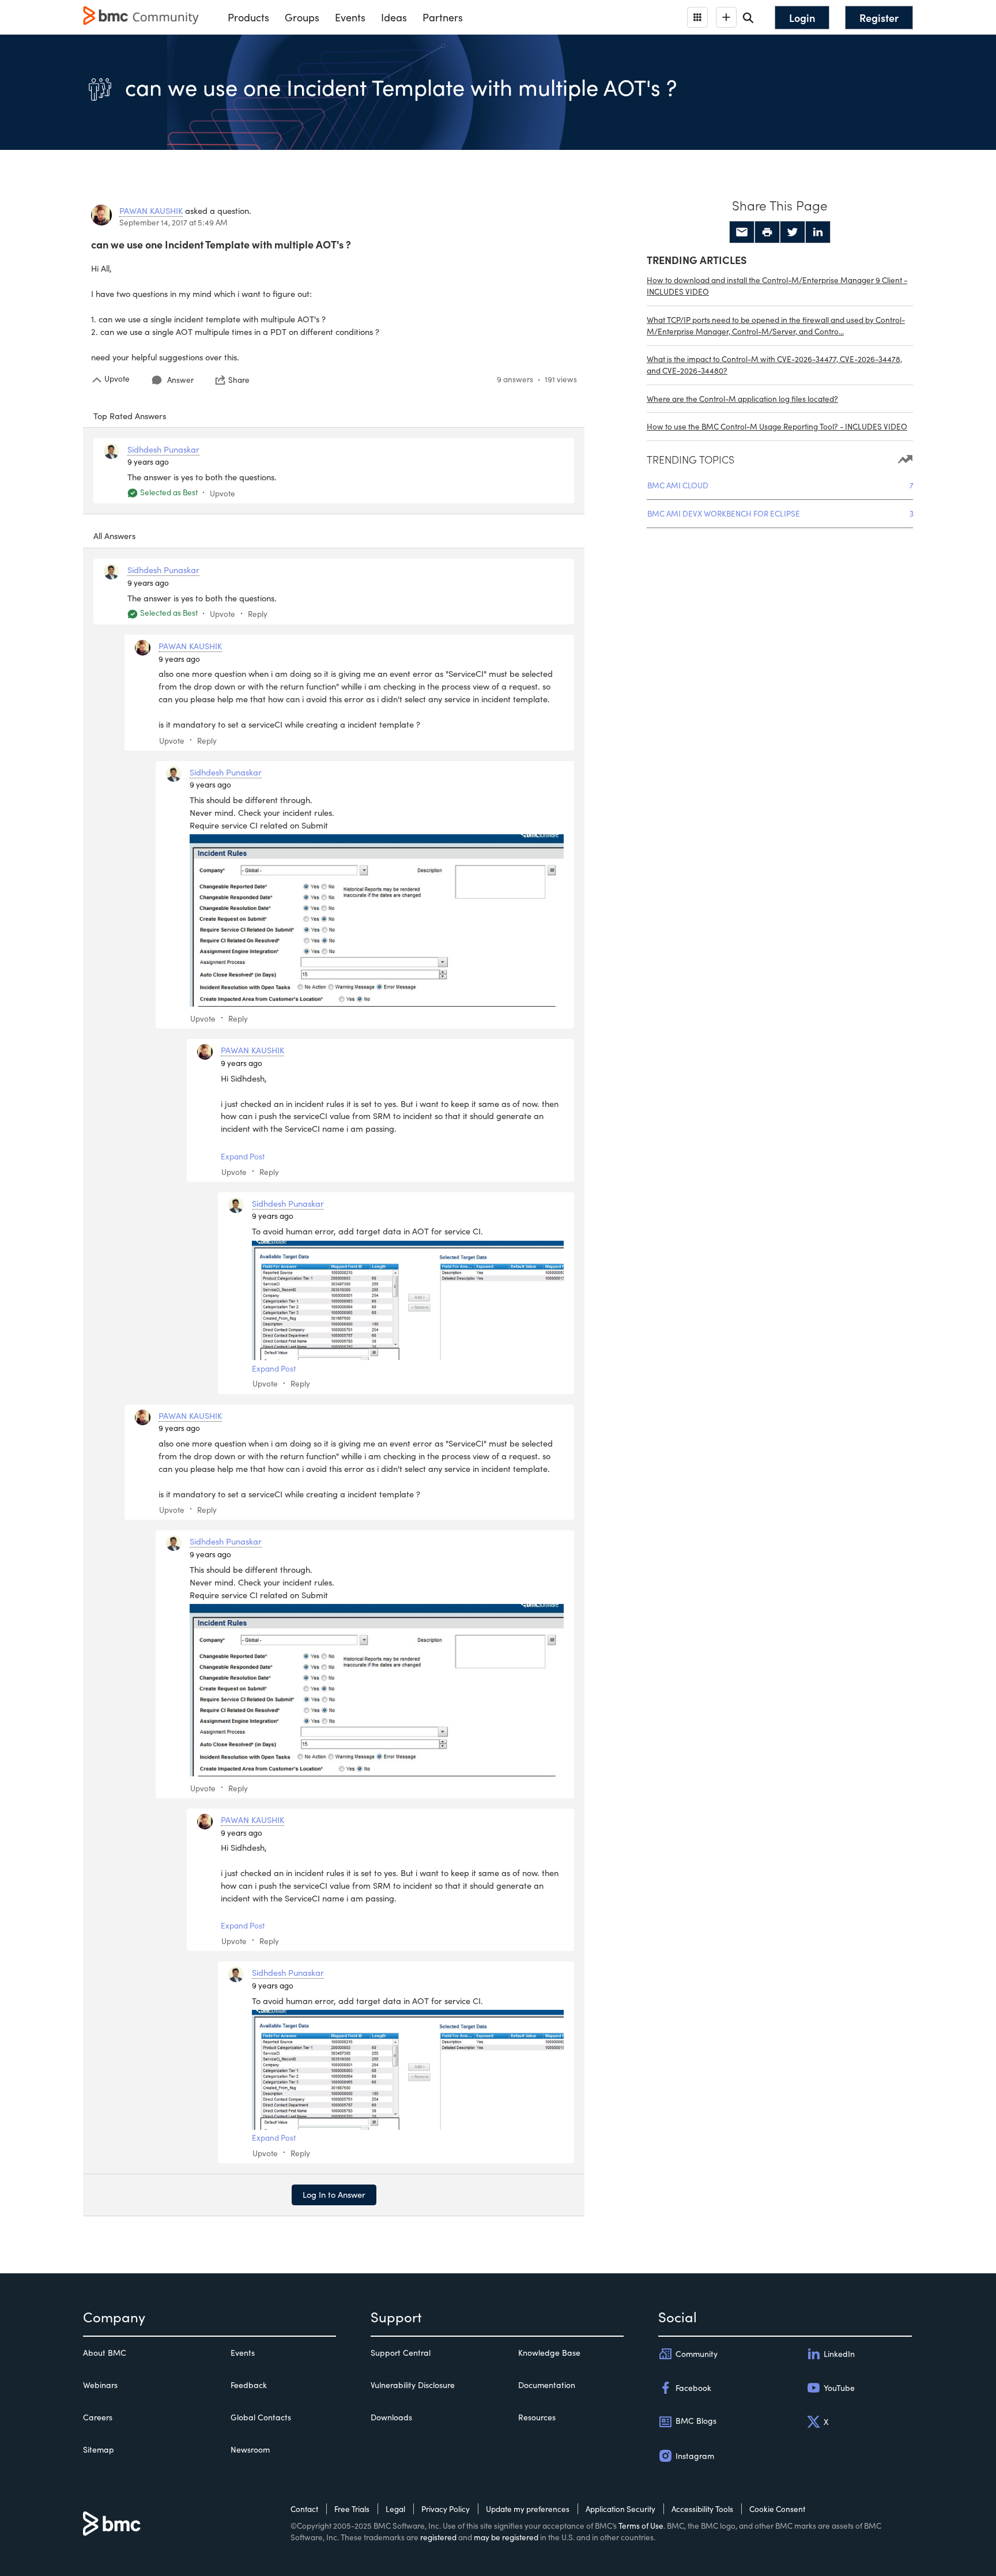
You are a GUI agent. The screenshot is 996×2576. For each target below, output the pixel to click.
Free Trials (352, 2509)
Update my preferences (528, 2509)
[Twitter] (793, 232)
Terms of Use (641, 2526)
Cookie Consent (777, 2509)
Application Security (620, 2509)
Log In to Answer (334, 2194)
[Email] (742, 232)
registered (438, 2537)
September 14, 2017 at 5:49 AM (173, 222)
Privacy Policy (446, 2509)
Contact (304, 2509)
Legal (395, 2509)
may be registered (506, 2537)
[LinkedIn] (818, 232)
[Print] (767, 232)
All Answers (114, 536)
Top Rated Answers (130, 416)
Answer (180, 380)
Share (239, 380)
